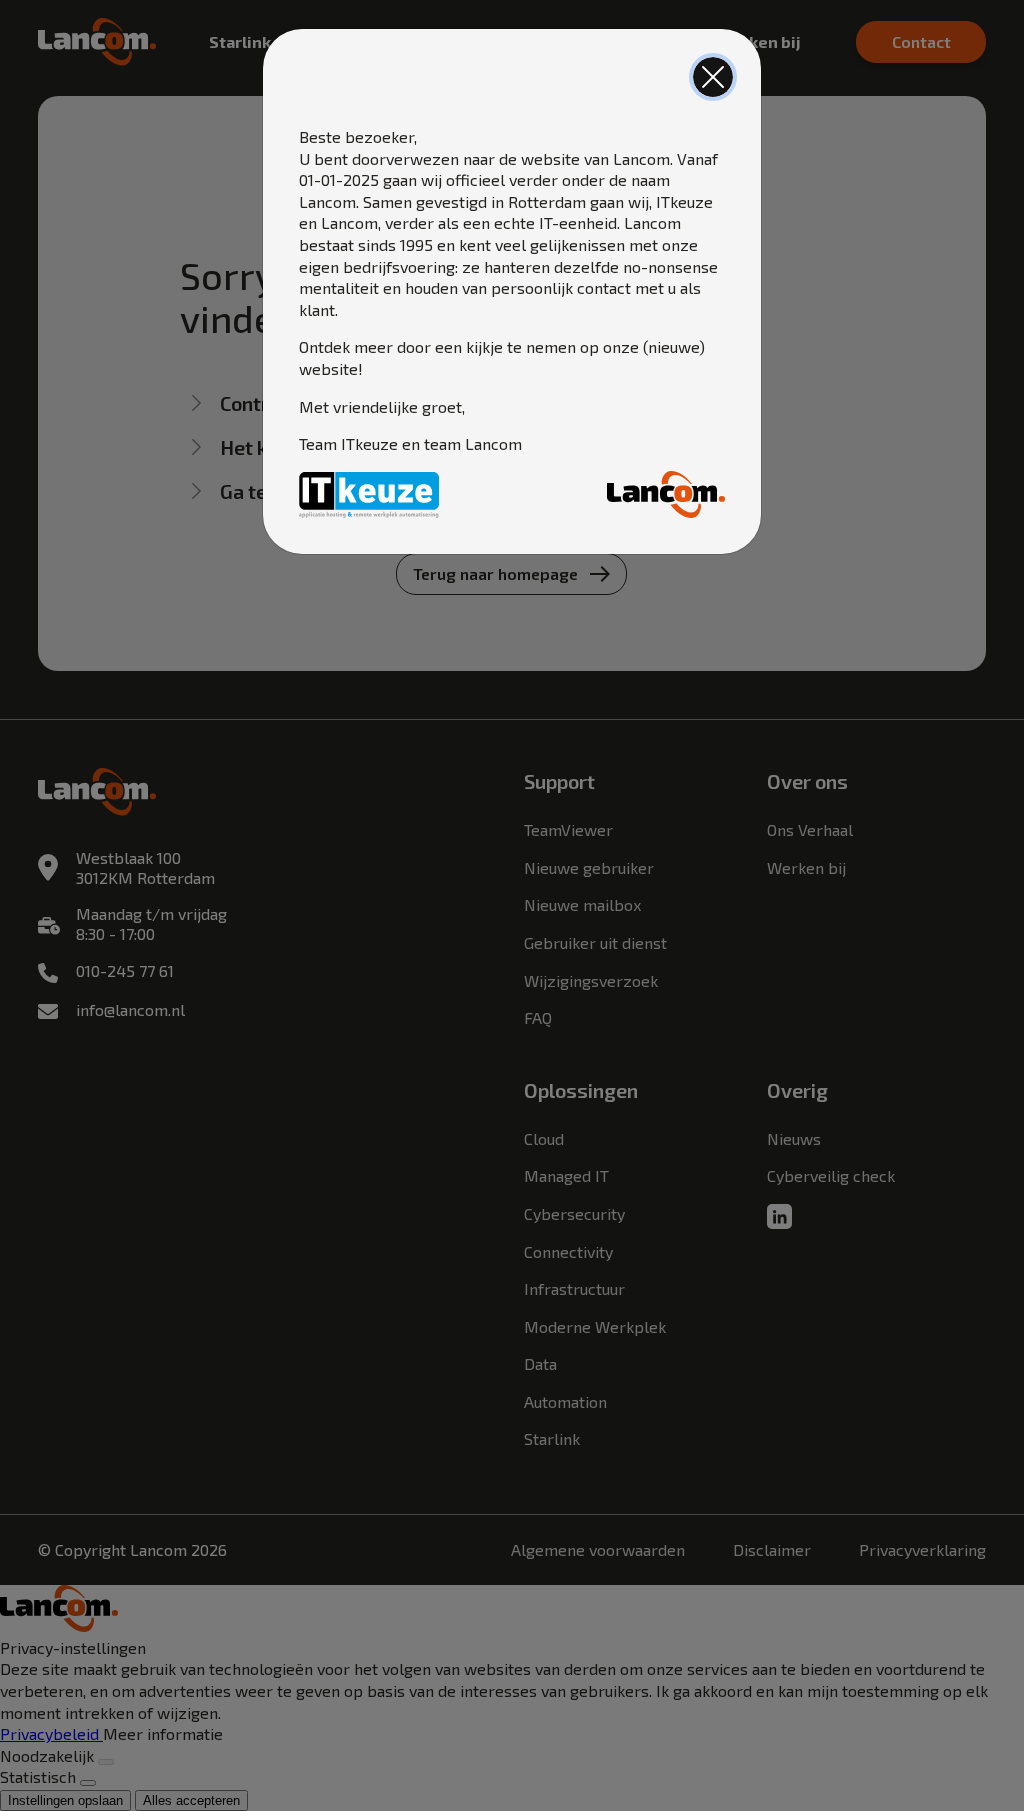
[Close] (713, 77)
